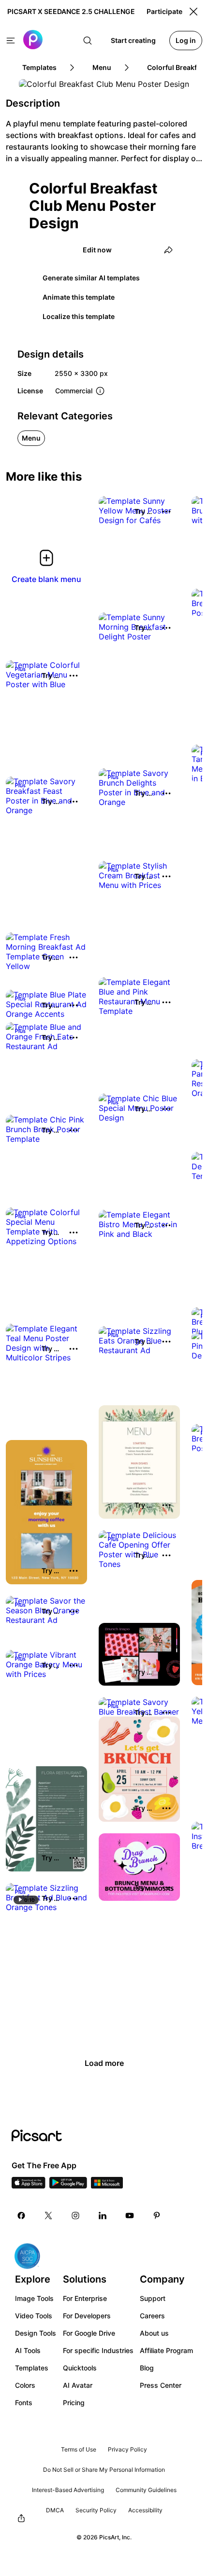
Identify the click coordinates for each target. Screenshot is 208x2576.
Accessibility (145, 2510)
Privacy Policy (127, 2449)
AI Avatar (78, 2385)
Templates (32, 2368)
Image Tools (34, 2298)
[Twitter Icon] (48, 2216)
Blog (147, 2368)
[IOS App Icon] (29, 2186)
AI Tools (28, 2350)
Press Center (161, 2385)
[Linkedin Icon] (103, 2216)
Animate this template (79, 297)
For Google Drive (89, 2333)
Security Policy (96, 2510)
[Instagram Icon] (75, 2216)
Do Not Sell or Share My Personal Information (104, 2470)
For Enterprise (85, 2298)
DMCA (55, 2510)
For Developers (87, 2316)
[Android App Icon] (68, 2186)
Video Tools (34, 2316)
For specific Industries (98, 2350)
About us (154, 2333)
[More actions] (166, 512)
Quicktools (80, 2368)
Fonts (24, 2403)
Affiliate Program (166, 2350)
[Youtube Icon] (130, 2216)
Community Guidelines (146, 2490)
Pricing (74, 2403)
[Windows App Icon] (107, 2186)
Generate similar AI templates (91, 278)
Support (153, 2298)
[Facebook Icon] (21, 2216)
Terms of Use (79, 2449)
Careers (152, 2316)
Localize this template (79, 316)
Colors (25, 2385)
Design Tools (36, 2333)
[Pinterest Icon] (157, 2216)
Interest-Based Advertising (68, 2490)
